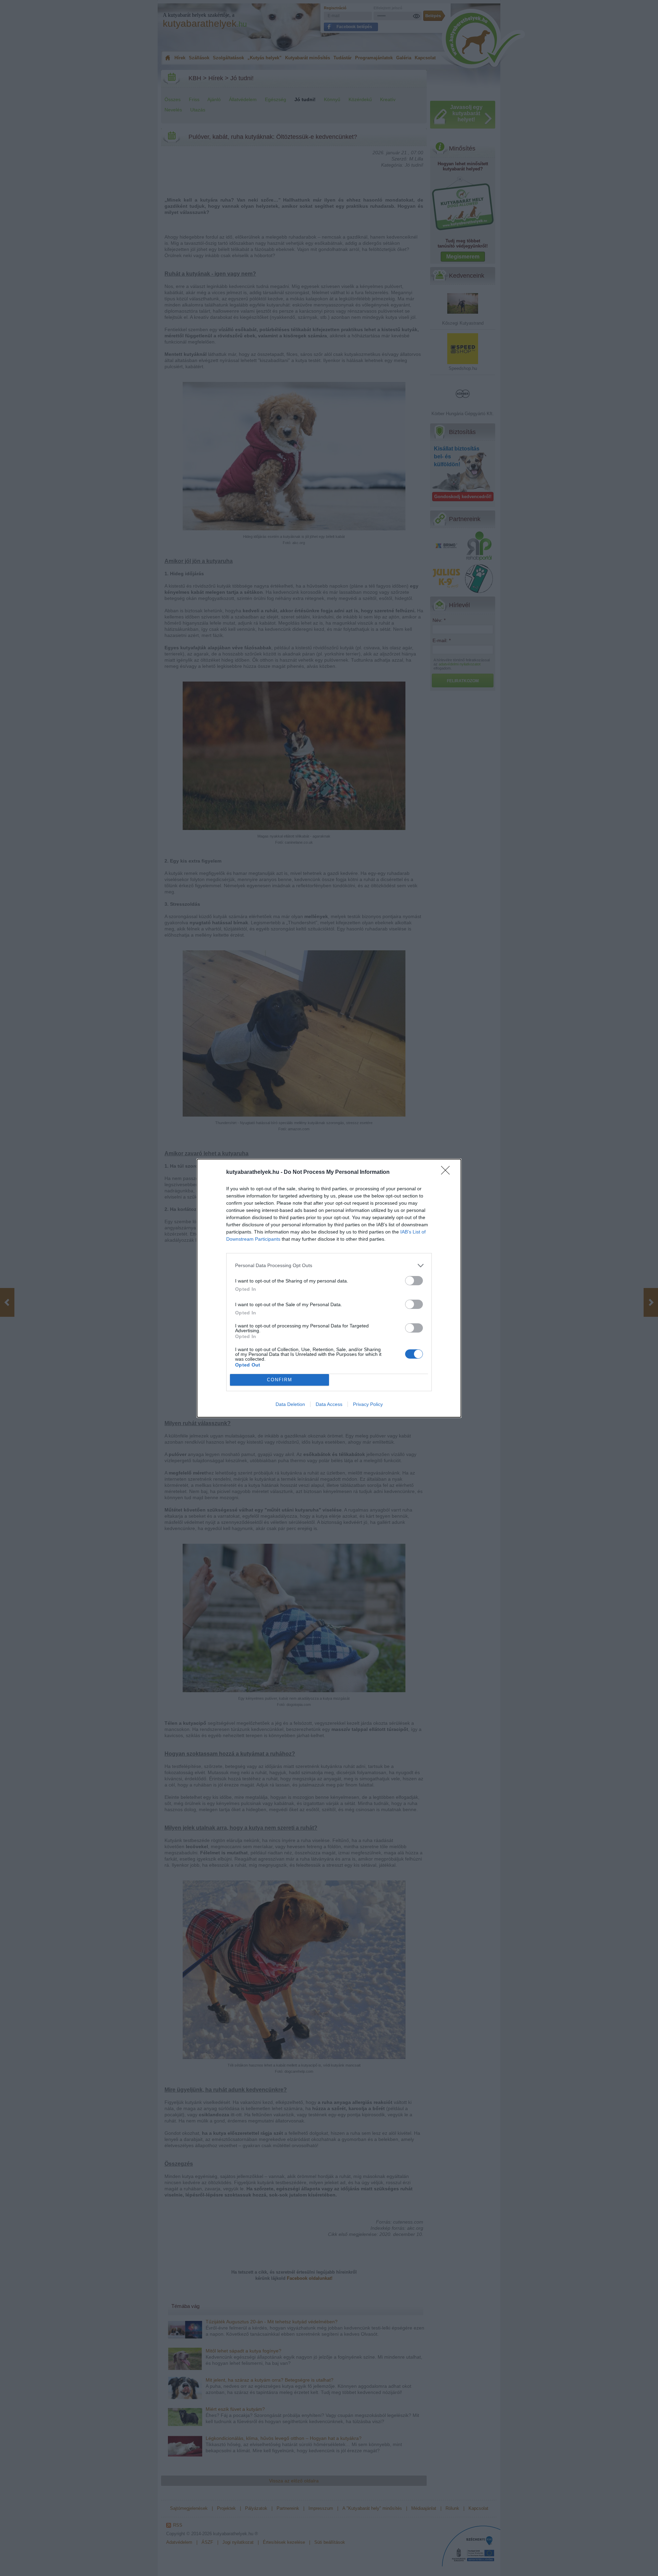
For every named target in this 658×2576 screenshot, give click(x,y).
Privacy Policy (368, 1404)
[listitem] (329, 1266)
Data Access (329, 1404)
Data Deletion (290, 1404)
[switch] (414, 1281)
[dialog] (329, 1288)
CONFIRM (280, 1380)
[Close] (448, 1172)
